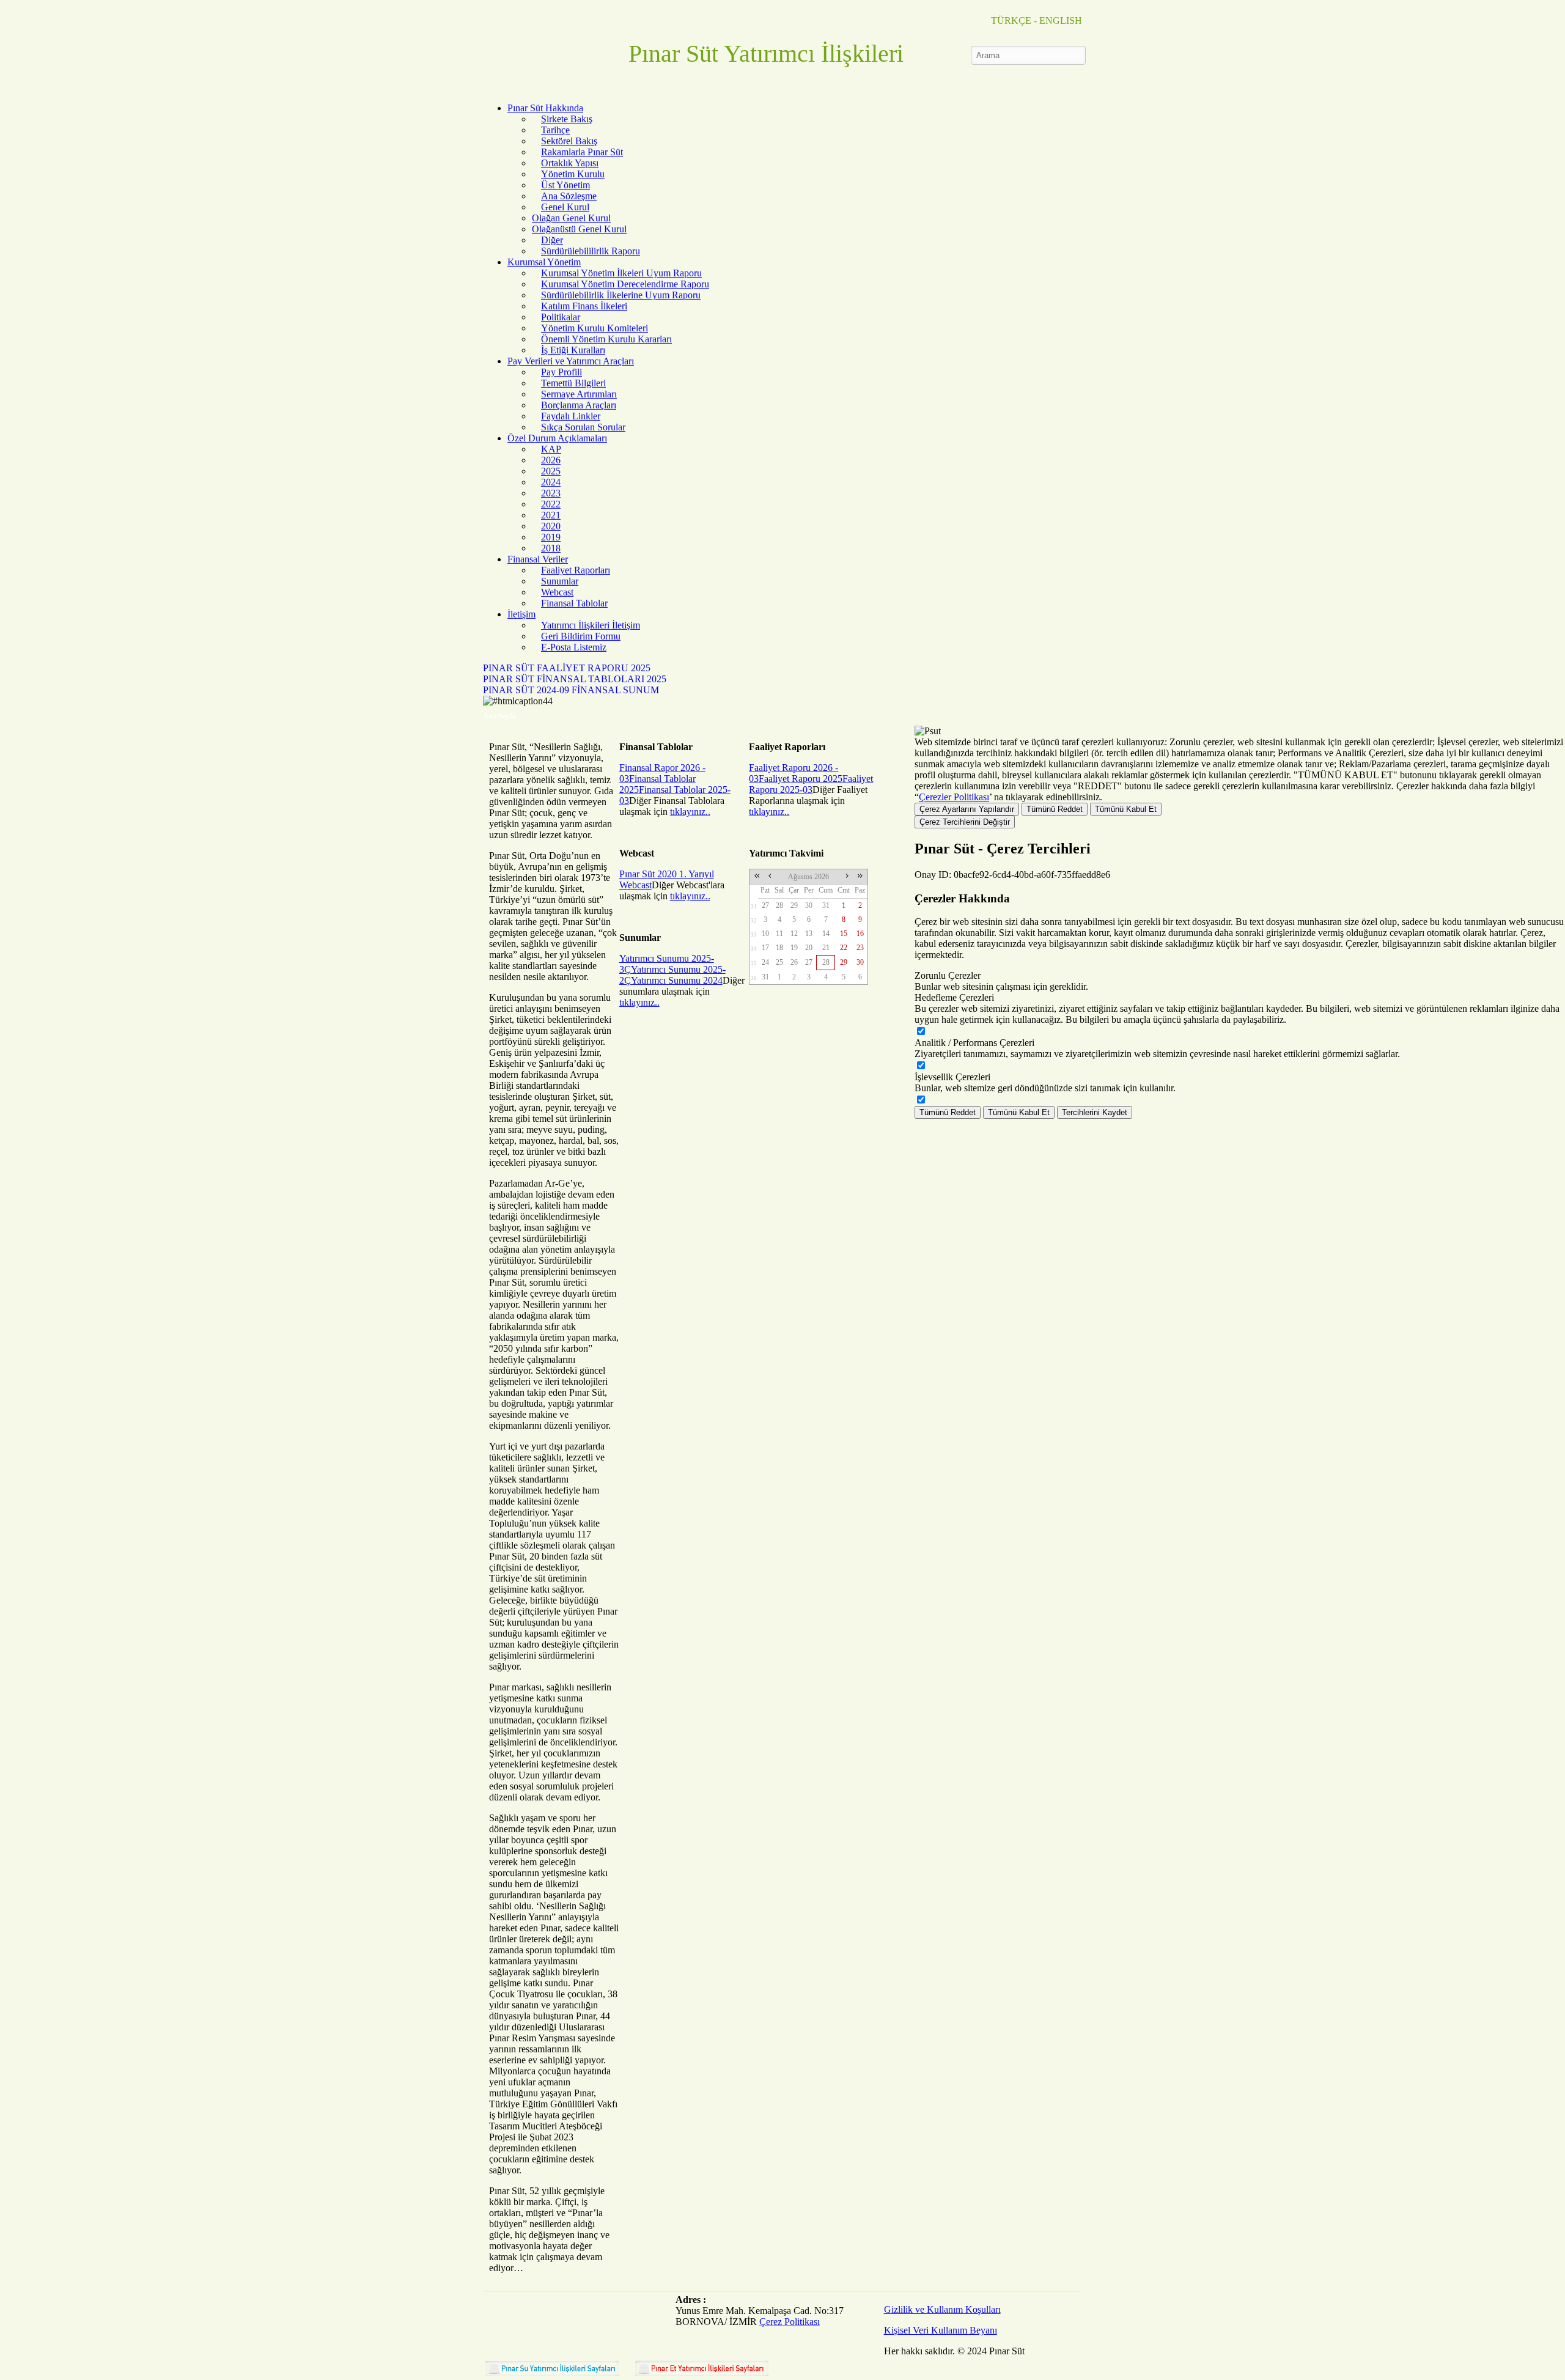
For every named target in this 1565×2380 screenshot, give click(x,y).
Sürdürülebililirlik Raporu (591, 251)
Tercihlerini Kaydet (1095, 1112)
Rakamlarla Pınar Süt (582, 152)
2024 (551, 482)
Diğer (552, 240)
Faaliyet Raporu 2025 (801, 779)
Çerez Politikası (790, 2322)
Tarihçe (555, 130)
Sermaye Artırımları (579, 394)
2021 (551, 515)
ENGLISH (1061, 20)
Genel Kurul (565, 207)
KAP (551, 449)
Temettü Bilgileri (573, 383)
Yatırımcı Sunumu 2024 (677, 980)
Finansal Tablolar (574, 603)
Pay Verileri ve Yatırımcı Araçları (571, 361)
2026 (551, 460)
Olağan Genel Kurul (571, 218)
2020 (551, 526)
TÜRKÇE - (1014, 20)
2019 (551, 537)
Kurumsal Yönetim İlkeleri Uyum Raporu (621, 273)
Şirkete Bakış (567, 119)
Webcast (557, 592)
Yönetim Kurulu (573, 174)
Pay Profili (562, 372)
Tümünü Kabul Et (1126, 809)
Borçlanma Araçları (579, 405)
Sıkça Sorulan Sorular (583, 427)
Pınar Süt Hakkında (545, 108)
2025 (551, 471)
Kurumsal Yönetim (544, 262)
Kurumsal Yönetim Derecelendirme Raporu (625, 284)
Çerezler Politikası (954, 797)
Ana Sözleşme (569, 196)
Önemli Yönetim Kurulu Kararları (606, 339)
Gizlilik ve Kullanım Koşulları (942, 2309)
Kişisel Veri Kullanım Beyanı (941, 2330)
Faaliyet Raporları (576, 570)
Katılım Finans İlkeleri (584, 306)
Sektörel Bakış (569, 141)
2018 (551, 548)
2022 (551, 504)
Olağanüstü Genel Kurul (579, 229)
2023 (551, 493)
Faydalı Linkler (571, 416)
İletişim (521, 614)
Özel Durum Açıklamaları (557, 438)
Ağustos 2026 (808, 877)
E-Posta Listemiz (574, 647)
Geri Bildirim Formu (581, 636)
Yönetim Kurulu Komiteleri (595, 328)
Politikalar (561, 317)
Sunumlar (560, 581)
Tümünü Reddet (1055, 809)
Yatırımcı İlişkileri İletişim (591, 625)
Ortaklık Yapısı (570, 163)
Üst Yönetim (565, 185)
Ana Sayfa (499, 716)
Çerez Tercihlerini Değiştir (965, 822)
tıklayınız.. (690, 812)
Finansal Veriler (538, 559)
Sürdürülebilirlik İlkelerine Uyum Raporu (621, 295)
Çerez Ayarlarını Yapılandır (967, 809)
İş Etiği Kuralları (573, 350)
